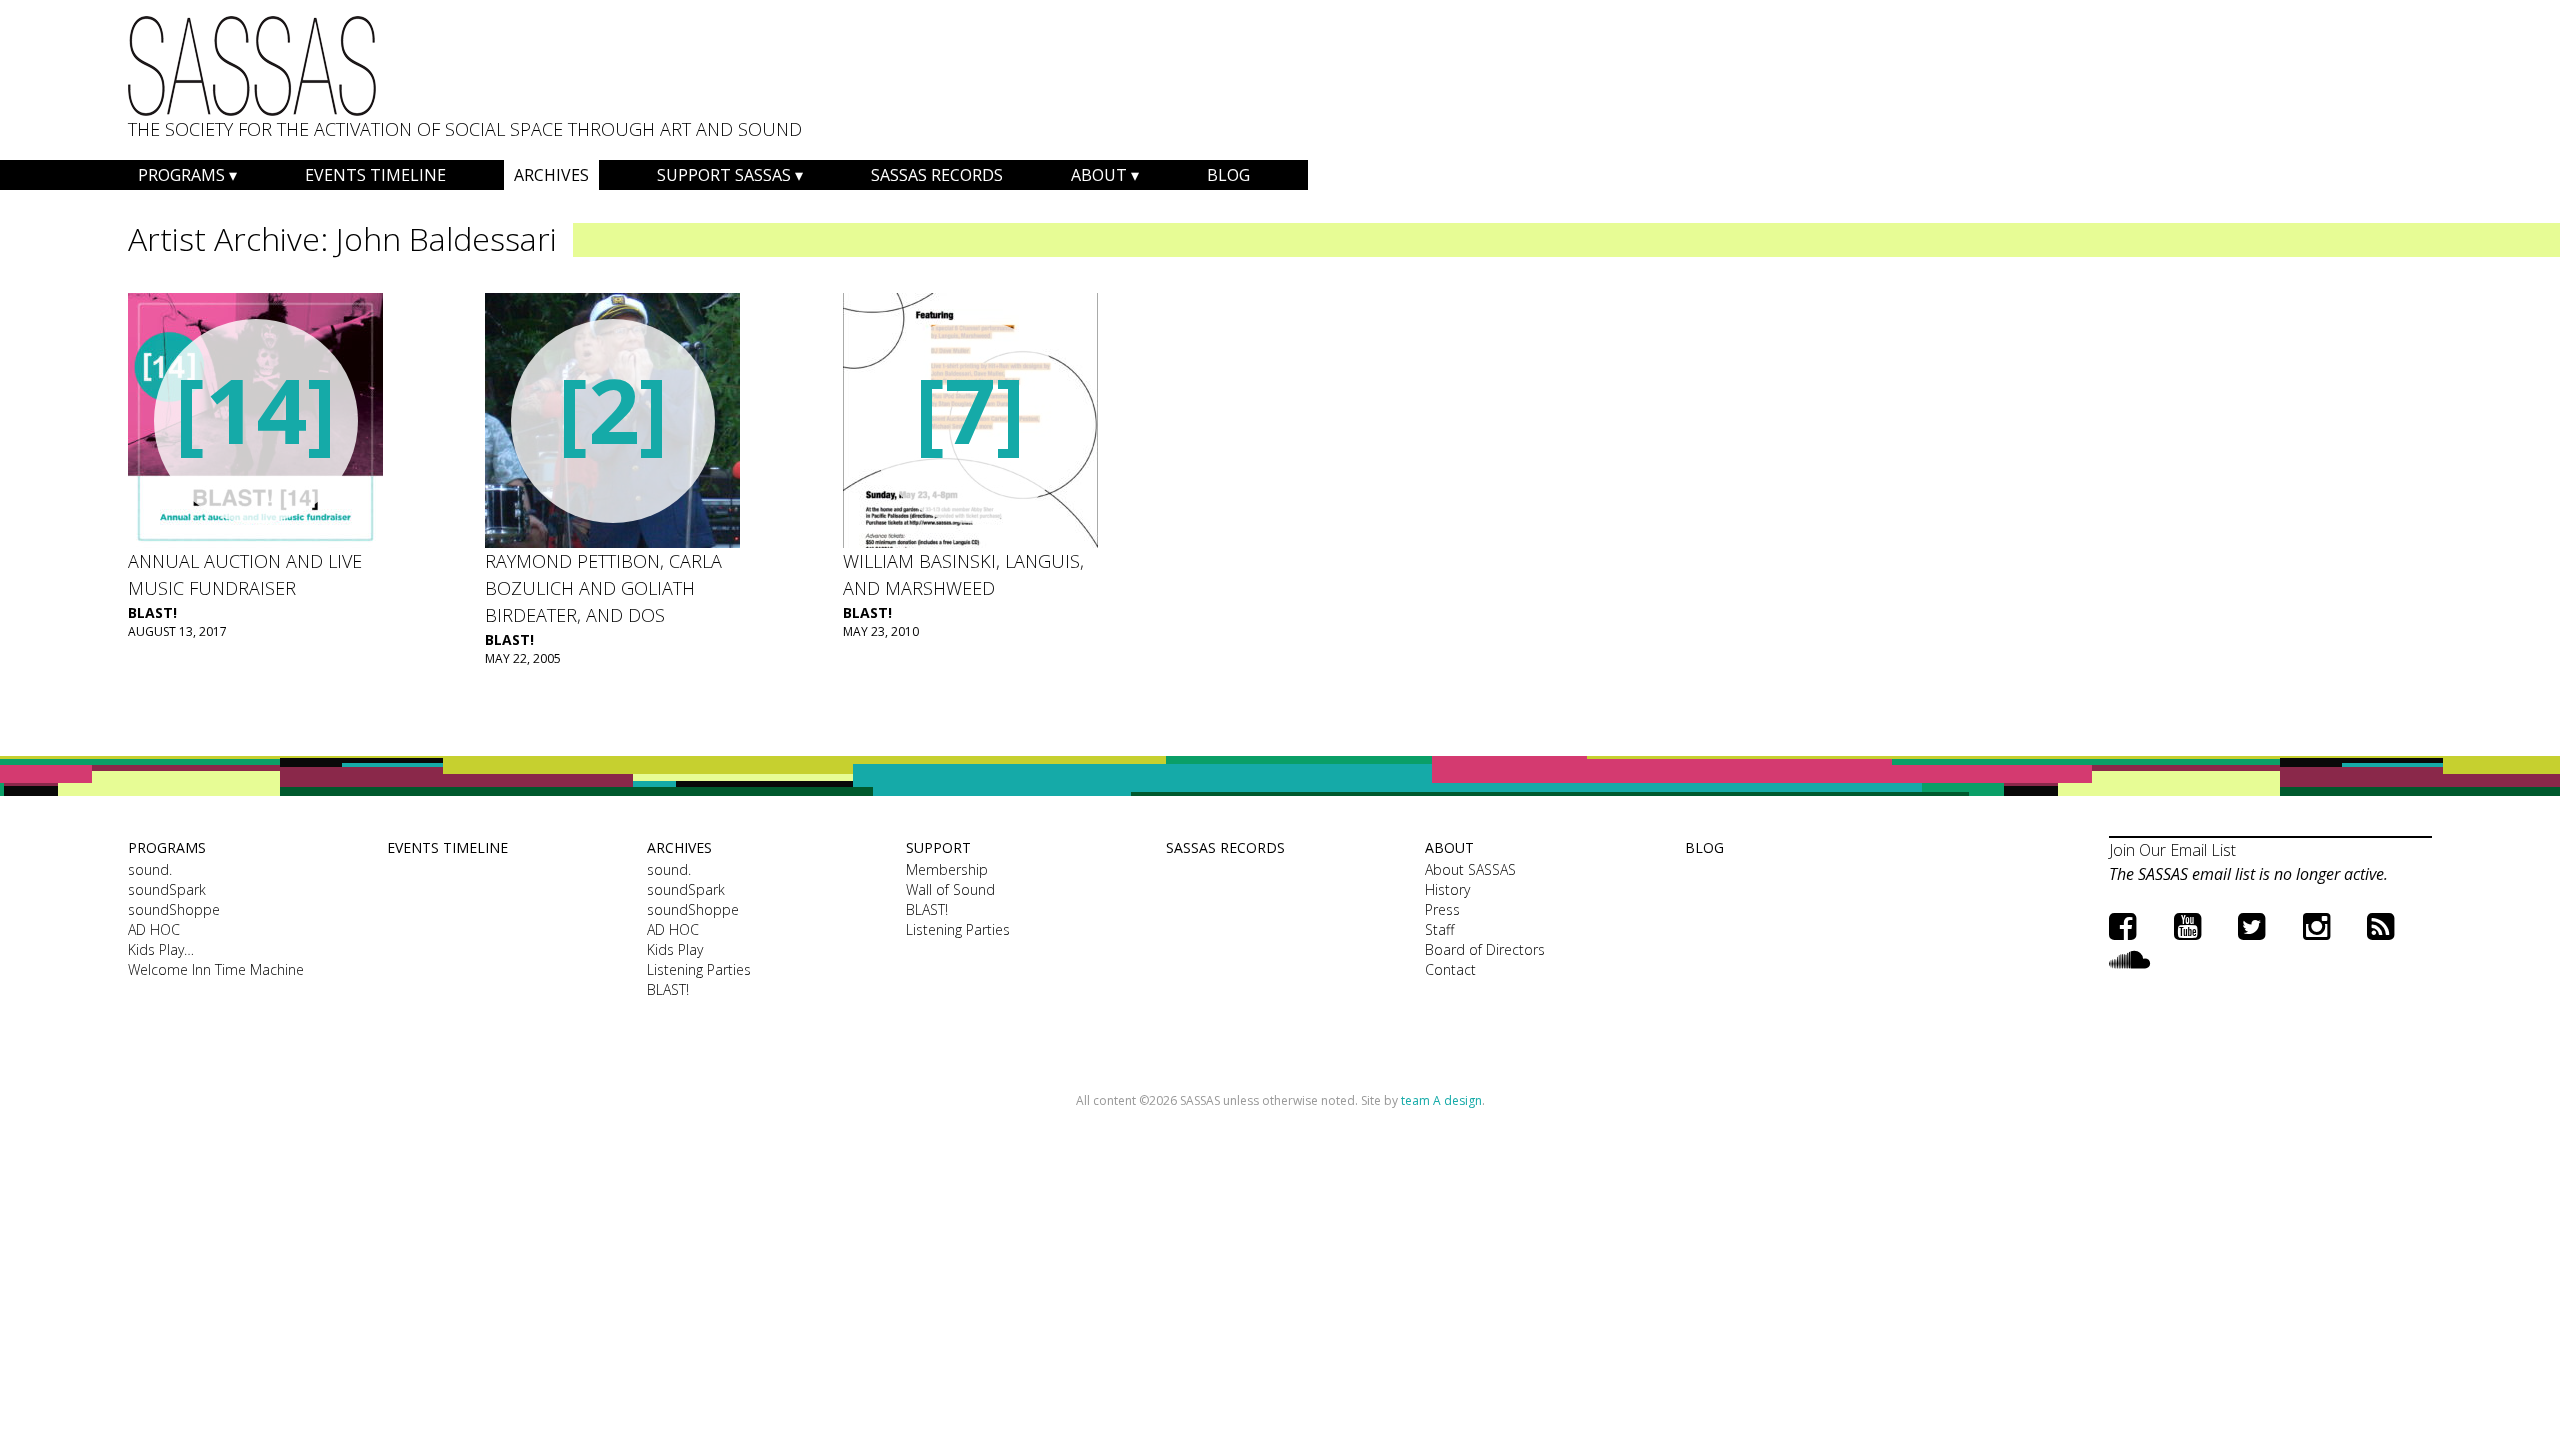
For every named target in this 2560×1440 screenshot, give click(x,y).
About (1099, 175)
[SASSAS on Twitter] (2251, 925)
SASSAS (252, 66)
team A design (1441, 1100)
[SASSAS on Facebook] (2122, 925)
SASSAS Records (937, 175)
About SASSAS (1470, 869)
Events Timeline (375, 175)
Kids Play (675, 949)
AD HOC (154, 929)
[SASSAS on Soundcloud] (2129, 958)
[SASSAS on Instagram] (2316, 925)
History (1447, 889)
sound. (150, 869)
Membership (947, 869)
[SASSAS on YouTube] (2187, 925)
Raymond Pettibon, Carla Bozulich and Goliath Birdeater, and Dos (603, 588)
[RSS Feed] (2380, 925)
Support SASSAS (724, 175)
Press (1442, 909)
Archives (551, 175)
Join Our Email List (2172, 850)
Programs (181, 175)
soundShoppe (174, 909)
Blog (1228, 175)
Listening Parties (699, 969)
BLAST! (152, 612)
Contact (1450, 969)
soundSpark (167, 889)
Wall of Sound (950, 889)
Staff (1439, 929)
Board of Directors (1485, 949)
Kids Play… (161, 949)
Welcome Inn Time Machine (216, 969)
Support (938, 847)
